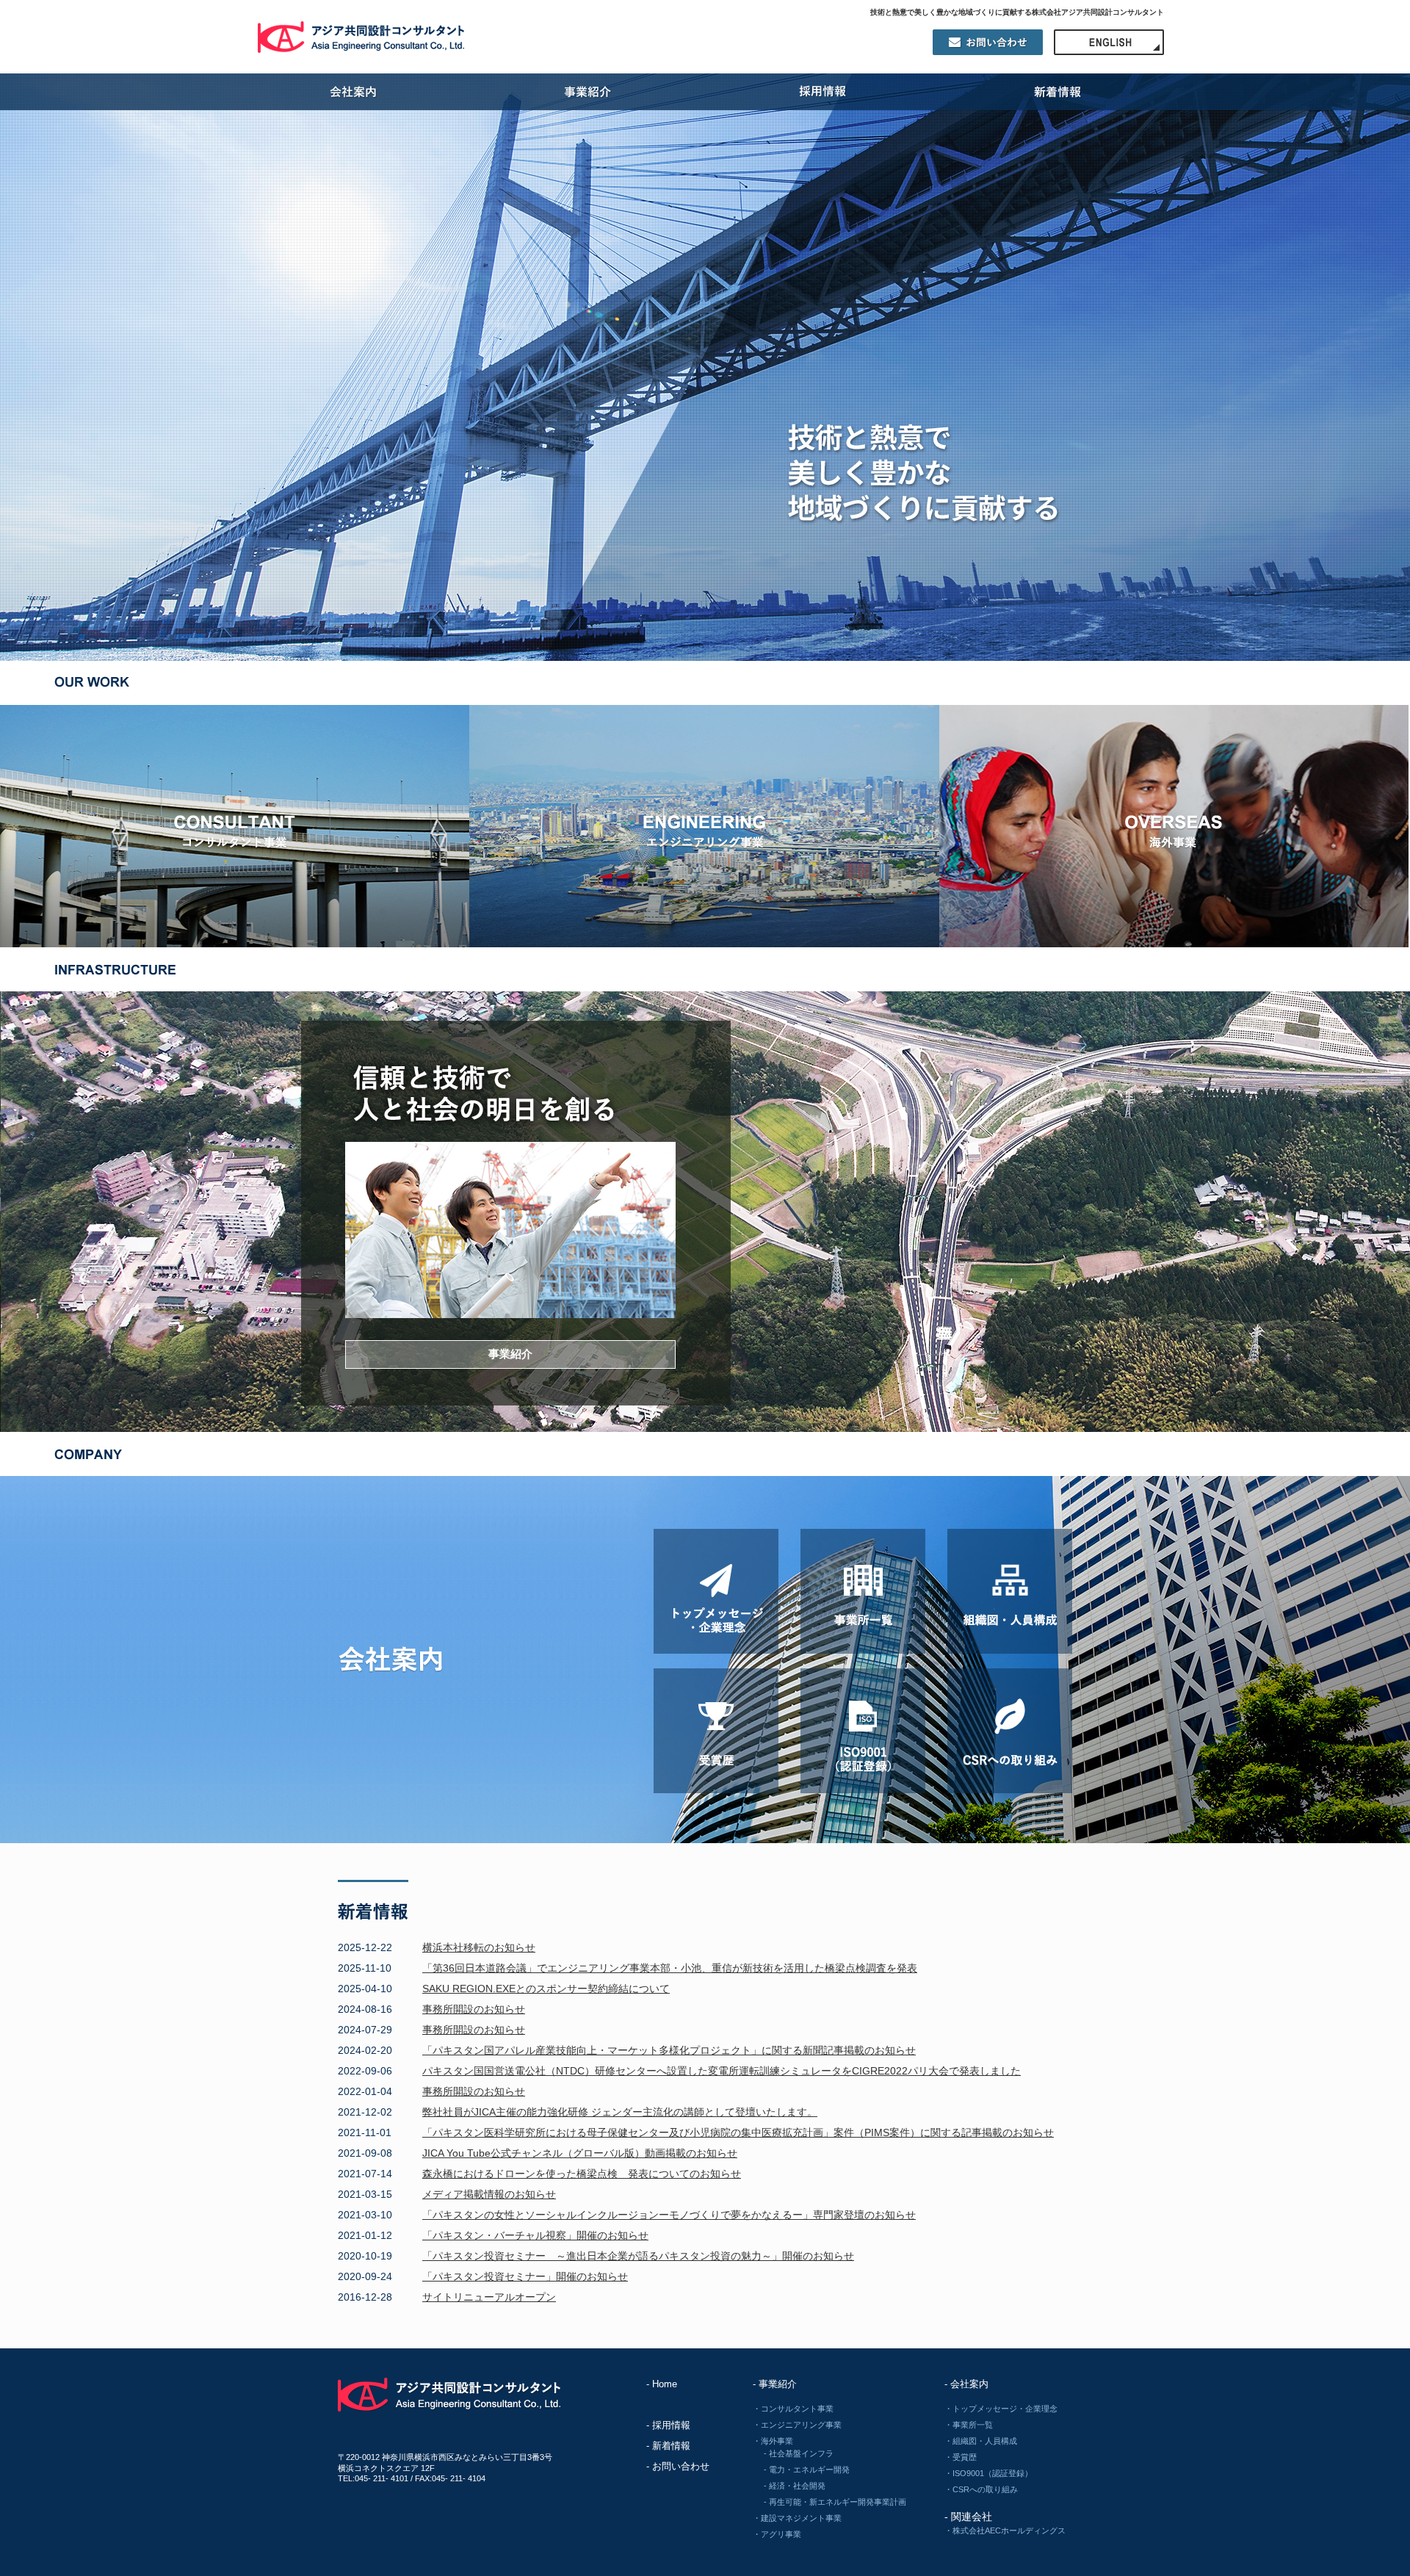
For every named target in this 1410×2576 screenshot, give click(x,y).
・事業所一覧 (969, 2425)
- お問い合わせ (678, 2466)
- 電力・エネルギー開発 (807, 2470)
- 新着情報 (668, 2446)
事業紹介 (510, 1354)
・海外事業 (773, 2441)
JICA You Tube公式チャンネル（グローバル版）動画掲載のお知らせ (580, 2153)
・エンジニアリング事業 (797, 2425)
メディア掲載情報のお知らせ (489, 2194)
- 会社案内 (966, 2384)
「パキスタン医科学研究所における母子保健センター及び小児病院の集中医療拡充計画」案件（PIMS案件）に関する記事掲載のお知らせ (738, 2132)
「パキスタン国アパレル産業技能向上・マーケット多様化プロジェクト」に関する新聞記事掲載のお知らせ (669, 2050)
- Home (662, 2384)
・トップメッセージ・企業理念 (1001, 2409)
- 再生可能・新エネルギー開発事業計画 (835, 2502)
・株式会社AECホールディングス (1005, 2530)
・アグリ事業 (777, 2534)
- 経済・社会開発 (795, 2486)
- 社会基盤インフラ (799, 2453)
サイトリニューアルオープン (489, 2297)
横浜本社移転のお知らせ (479, 1947)
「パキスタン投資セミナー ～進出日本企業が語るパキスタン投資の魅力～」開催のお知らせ (638, 2256)
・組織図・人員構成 (981, 2441)
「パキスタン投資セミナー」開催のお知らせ (525, 2276)
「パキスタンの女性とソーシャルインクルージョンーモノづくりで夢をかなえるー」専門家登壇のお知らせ (669, 2215)
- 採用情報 (668, 2425)
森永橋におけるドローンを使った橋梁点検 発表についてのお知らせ (582, 2174)
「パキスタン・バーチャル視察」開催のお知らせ (535, 2235)
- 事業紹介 (775, 2384)
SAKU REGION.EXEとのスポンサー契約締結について (546, 1989)
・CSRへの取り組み (981, 2489)
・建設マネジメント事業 (797, 2518)
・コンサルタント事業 (793, 2409)
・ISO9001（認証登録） (988, 2473)
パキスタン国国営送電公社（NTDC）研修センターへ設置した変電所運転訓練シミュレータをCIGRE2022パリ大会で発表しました (722, 2071)
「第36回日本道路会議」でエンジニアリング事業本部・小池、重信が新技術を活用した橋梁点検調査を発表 (670, 1968)
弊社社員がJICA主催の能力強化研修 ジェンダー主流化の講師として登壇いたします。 (620, 2112)
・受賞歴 (961, 2457)
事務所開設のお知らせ (474, 2009)
